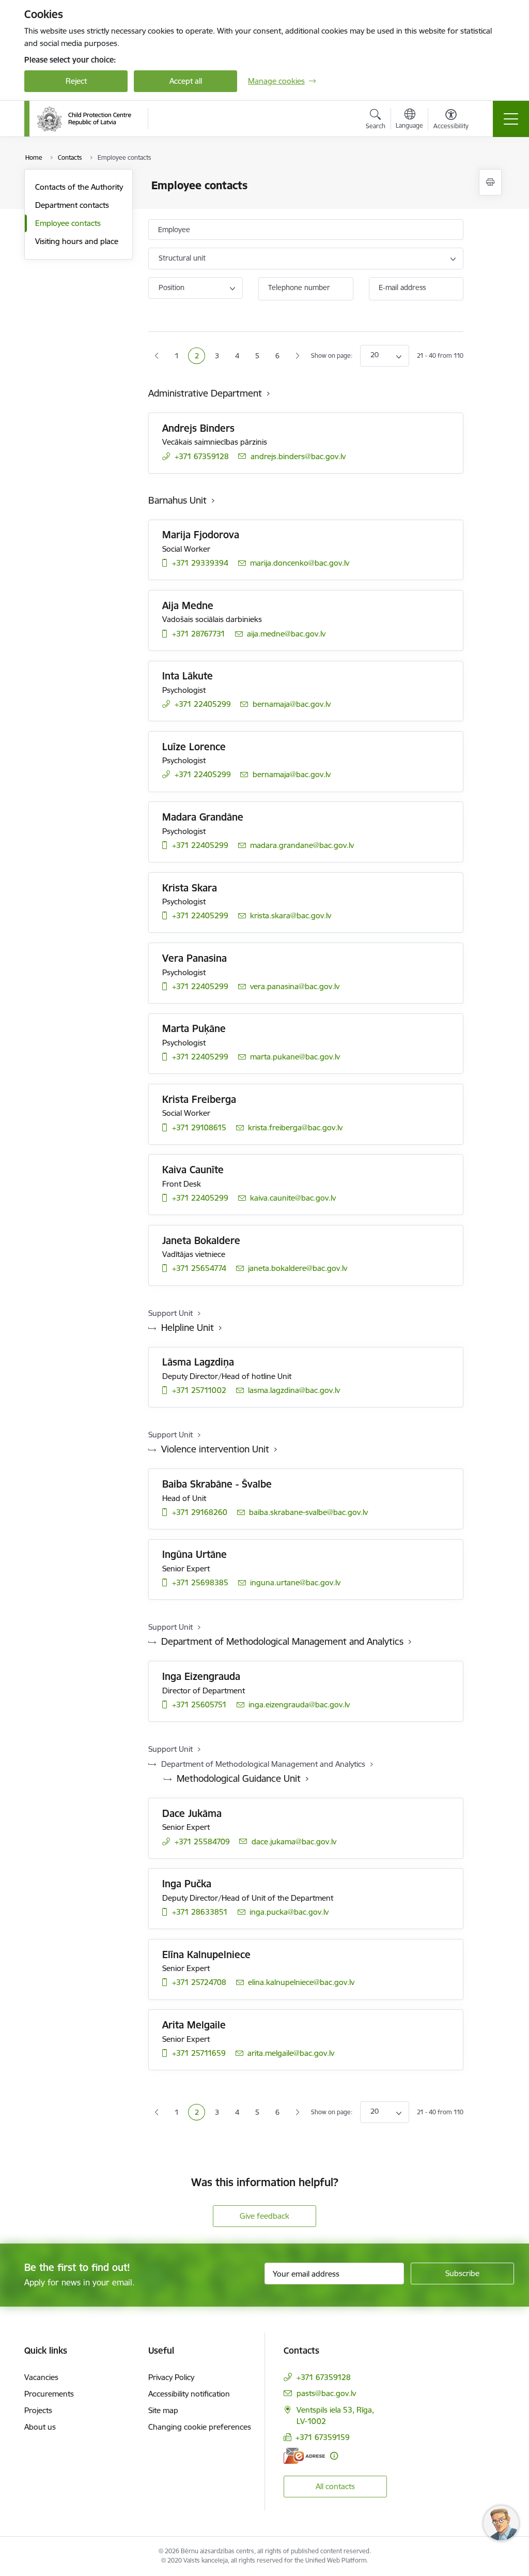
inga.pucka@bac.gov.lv (289, 1912)
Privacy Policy (171, 2377)
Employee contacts (68, 223)
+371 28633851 (200, 1912)
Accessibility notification (189, 2394)
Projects (38, 2410)
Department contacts (72, 205)
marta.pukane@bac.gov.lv (295, 1057)
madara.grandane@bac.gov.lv (302, 845)
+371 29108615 (199, 1127)
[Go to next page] (297, 356)
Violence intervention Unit (215, 1449)
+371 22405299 (203, 704)
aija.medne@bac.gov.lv (286, 634)
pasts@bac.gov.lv (326, 2393)
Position (172, 287)
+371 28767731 (199, 634)
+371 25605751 (199, 1704)
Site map (163, 2410)
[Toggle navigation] (511, 119)
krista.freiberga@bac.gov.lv (295, 1127)
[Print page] (490, 182)
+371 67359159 (323, 2437)
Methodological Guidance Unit (239, 1778)
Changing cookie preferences (200, 2427)
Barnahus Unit (177, 500)
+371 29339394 (200, 563)
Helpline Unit (188, 1328)
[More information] (334, 2456)
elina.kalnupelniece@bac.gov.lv (301, 1982)
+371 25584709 (202, 1842)
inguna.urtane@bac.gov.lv (295, 1582)
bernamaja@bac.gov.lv (292, 704)
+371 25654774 (199, 1268)
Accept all (186, 81)
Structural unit (182, 258)
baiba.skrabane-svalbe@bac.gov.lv (308, 1512)
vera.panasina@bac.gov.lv (295, 986)
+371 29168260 (200, 1512)
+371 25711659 (199, 2053)
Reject (76, 81)
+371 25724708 (199, 1982)
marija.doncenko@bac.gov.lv (300, 563)
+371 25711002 (199, 1390)
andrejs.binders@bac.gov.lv (298, 456)
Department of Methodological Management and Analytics (282, 1641)
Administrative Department (205, 393)
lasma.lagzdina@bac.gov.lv (294, 1390)
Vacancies (41, 2377)
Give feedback (264, 2216)
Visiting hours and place (77, 241)
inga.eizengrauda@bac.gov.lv (299, 1704)
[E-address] (304, 2456)
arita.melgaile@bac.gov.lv (291, 2053)
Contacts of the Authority (79, 187)
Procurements (49, 2394)
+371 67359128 (202, 456)
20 (375, 355)
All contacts (335, 2486)
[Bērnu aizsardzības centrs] (84, 119)
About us (40, 2427)
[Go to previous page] (157, 356)
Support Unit (170, 1313)
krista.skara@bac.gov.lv (291, 915)
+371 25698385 (200, 1582)
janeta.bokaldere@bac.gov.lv (298, 1268)
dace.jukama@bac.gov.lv (294, 1842)
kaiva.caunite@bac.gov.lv (293, 1198)
